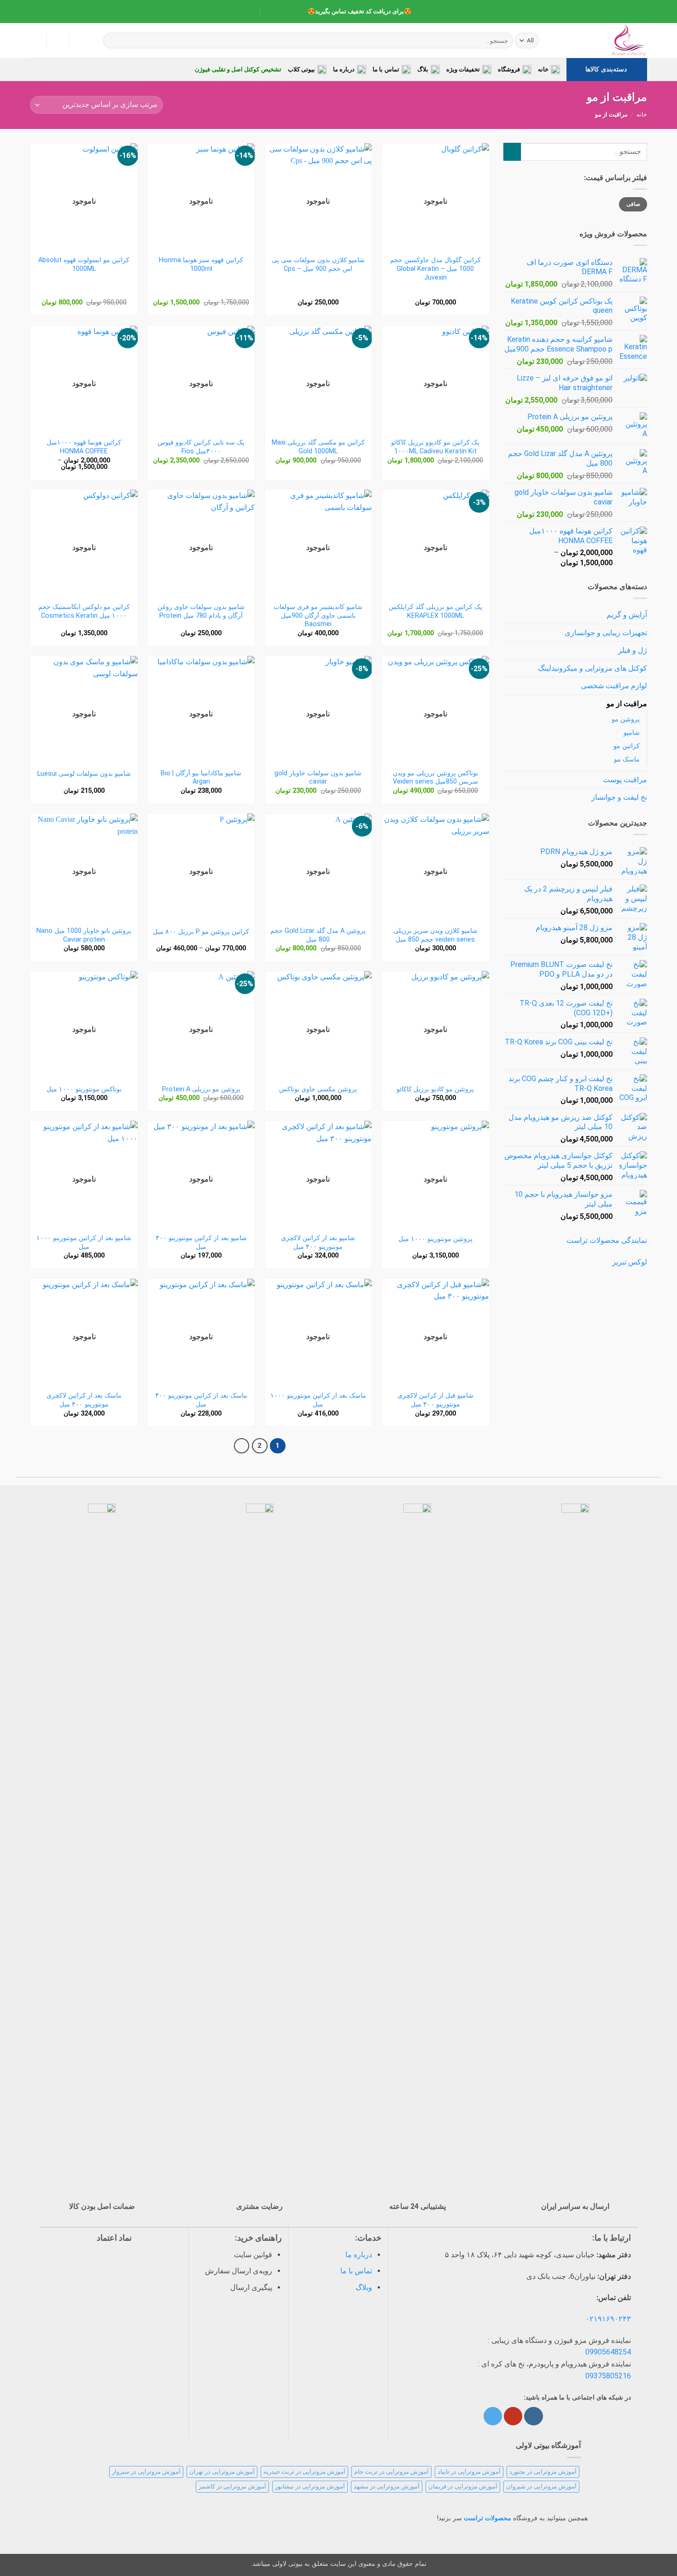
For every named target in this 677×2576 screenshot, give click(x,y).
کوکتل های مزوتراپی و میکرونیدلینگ (592, 668)
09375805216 (608, 2376)
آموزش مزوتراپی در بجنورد (543, 2472)
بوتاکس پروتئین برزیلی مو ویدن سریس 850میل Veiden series (435, 778)
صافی (633, 204)
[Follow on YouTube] (513, 2416)
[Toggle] (509, 632)
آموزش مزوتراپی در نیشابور (310, 2486)
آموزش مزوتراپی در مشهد (387, 2486)
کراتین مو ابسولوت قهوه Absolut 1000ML (84, 264)
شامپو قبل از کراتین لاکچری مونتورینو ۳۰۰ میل (435, 1400)
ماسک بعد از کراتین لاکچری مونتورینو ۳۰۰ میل (84, 1400)
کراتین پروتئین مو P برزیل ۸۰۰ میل (201, 932)
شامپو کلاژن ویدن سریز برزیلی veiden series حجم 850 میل (435, 935)
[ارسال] (112, 41)
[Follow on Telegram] (493, 2416)
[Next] (242, 1446)
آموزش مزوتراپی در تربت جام (391, 2472)
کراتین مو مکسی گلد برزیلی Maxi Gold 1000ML (318, 447)
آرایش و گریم (627, 615)
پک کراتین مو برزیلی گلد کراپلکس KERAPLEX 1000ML (435, 611)
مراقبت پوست (625, 780)
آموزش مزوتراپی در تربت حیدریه (304, 2472)
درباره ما (344, 69)
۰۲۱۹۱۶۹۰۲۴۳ (608, 2319)
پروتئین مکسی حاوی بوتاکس (318, 1089)
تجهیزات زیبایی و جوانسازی (606, 633)
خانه (543, 69)
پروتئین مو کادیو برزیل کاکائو (435, 1089)
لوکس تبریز (630, 1262)
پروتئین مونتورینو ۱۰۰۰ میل (435, 1239)
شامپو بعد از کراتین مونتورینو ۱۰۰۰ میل (84, 1242)
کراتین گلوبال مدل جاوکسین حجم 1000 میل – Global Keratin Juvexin (435, 269)
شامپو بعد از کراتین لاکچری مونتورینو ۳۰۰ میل (318, 1242)
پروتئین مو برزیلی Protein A (201, 1089)
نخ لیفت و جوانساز (619, 797)
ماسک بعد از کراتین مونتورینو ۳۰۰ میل (201, 1400)
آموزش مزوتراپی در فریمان (463, 2486)
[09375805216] (293, 12)
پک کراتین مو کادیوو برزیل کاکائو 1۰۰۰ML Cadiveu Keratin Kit (435, 447)
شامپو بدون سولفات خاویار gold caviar (318, 778)
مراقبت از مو (627, 704)
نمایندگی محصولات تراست (607, 1240)
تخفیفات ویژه (463, 69)
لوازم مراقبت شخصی (614, 686)
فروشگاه (509, 69)
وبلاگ (364, 2287)
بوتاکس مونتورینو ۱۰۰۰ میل (84, 1089)
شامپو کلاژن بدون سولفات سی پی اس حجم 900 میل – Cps (318, 264)
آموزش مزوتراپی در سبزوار (146, 2472)
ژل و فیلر (633, 650)
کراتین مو (627, 746)
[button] (35, 41)
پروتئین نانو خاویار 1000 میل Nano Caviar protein (84, 935)
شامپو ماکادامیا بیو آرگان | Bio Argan (201, 778)
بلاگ (423, 69)
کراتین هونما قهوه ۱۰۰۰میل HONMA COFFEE (84, 447)
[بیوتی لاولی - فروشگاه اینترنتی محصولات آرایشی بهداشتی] (601, 41)
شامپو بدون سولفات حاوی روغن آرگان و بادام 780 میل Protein (201, 611)
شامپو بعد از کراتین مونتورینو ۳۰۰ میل (201, 1242)
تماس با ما (386, 69)
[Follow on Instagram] (533, 2416)
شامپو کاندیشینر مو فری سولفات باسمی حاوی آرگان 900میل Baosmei (318, 615)
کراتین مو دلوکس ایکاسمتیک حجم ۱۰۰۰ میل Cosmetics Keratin (84, 611)
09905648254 (608, 2352)
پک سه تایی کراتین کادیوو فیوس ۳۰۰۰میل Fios (201, 447)
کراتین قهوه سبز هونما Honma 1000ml (201, 264)
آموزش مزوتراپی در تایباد (469, 2472)
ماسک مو (627, 759)
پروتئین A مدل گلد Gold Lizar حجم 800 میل (318, 935)
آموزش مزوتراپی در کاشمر (232, 2486)
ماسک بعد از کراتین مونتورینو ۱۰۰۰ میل (318, 1400)
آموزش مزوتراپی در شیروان (541, 2486)
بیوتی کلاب (301, 69)
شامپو (632, 733)
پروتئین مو (626, 719)
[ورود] (58, 41)
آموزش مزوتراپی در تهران (222, 2472)
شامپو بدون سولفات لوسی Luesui (84, 774)
